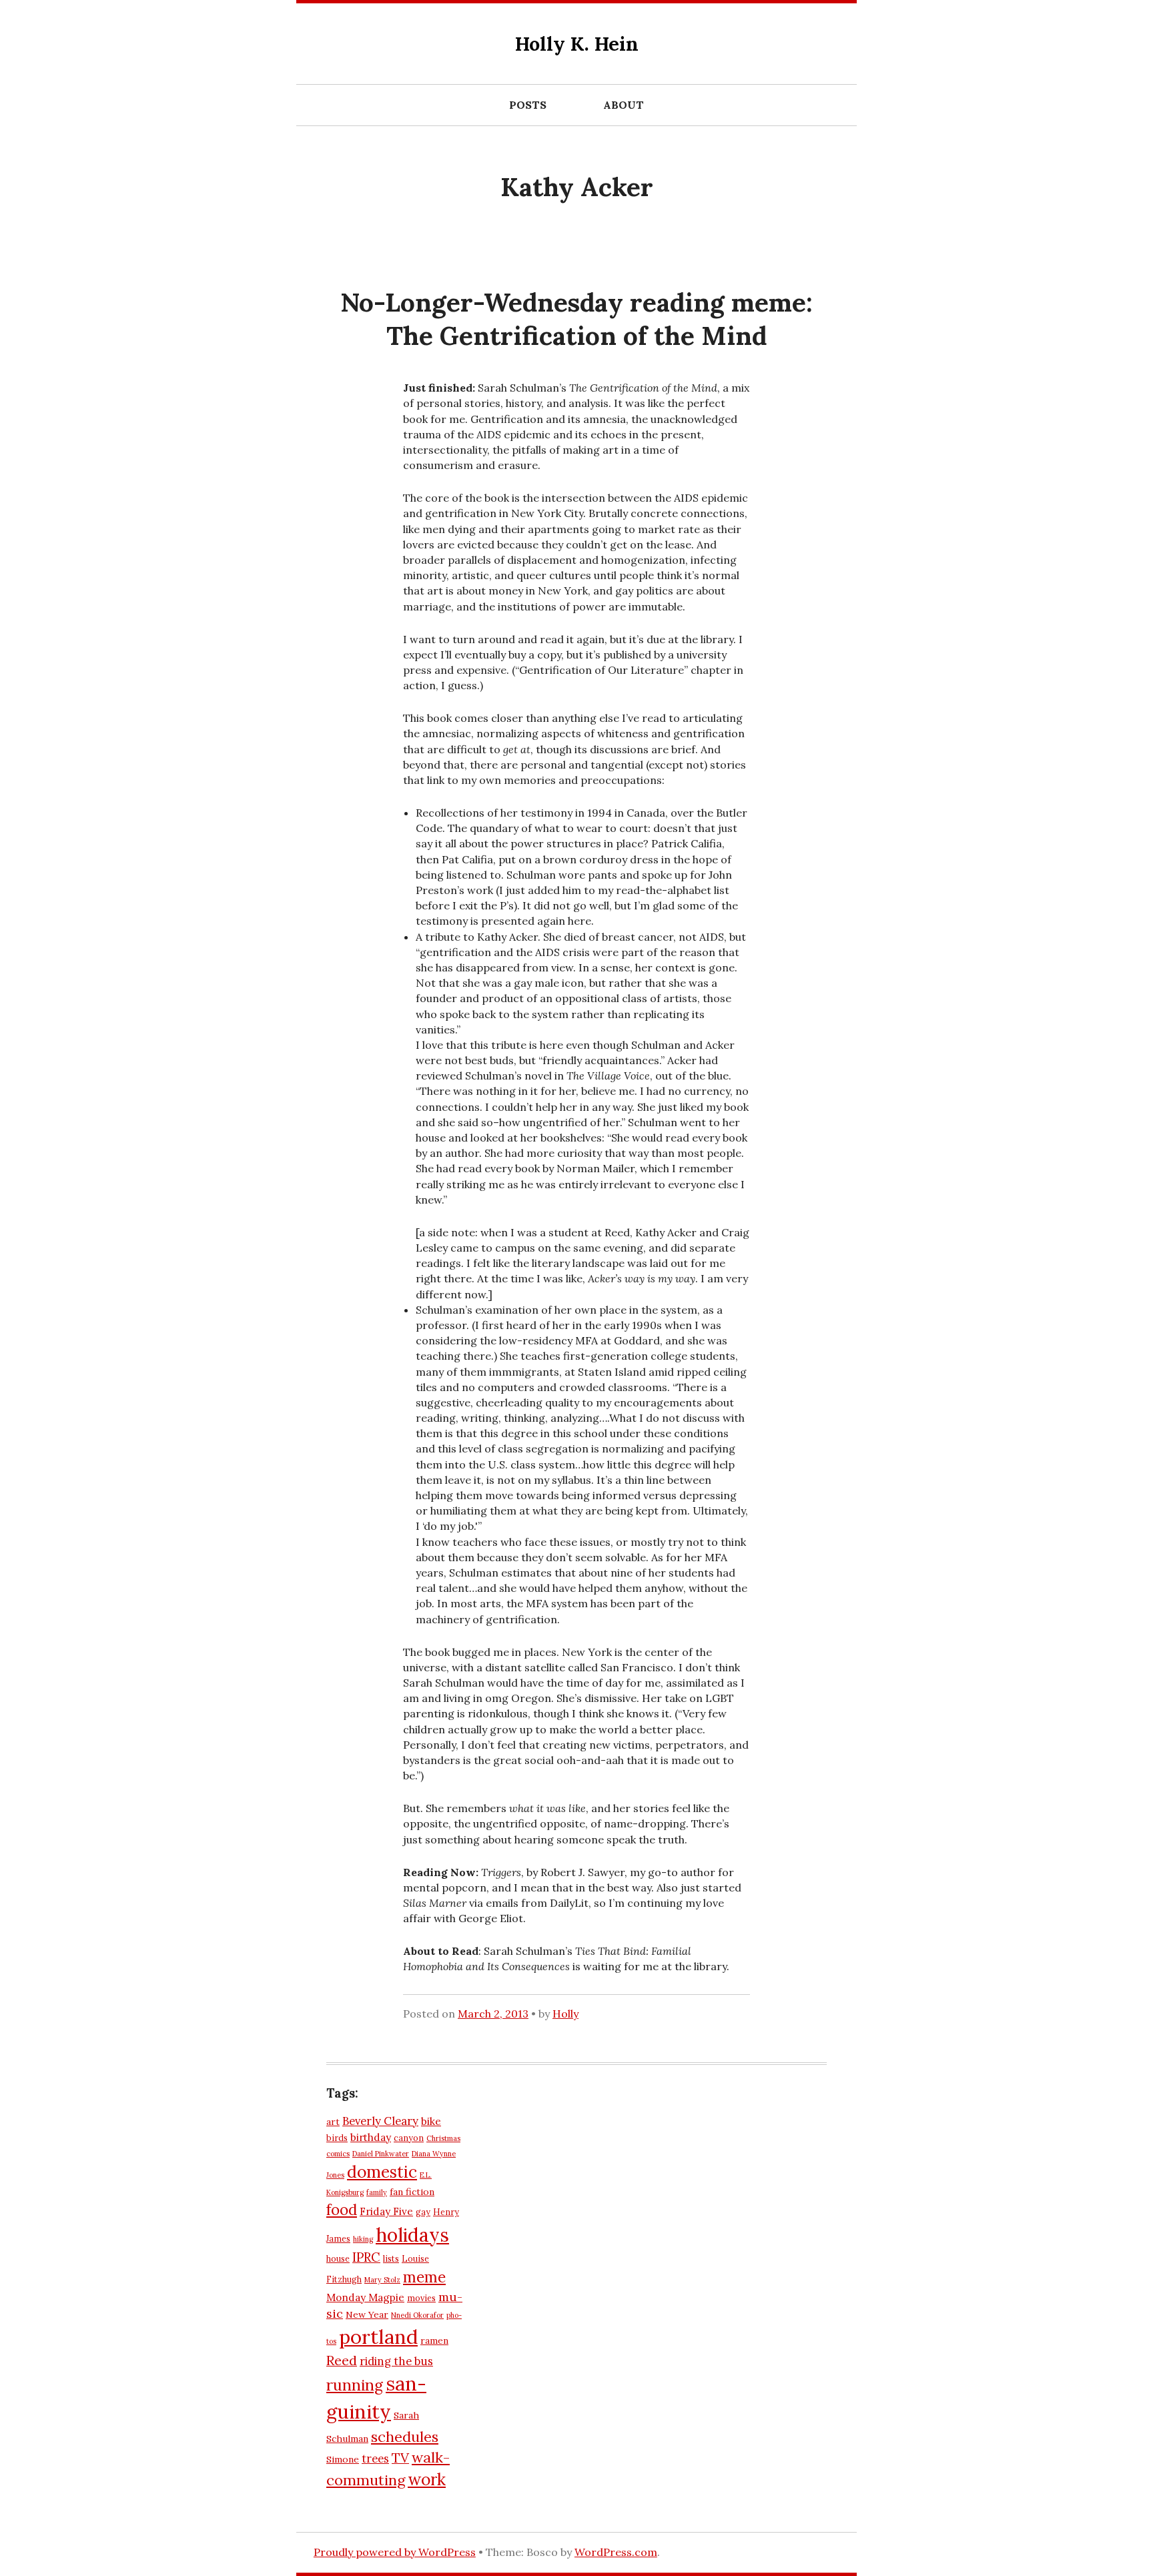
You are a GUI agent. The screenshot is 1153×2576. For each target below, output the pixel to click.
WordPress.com (616, 2552)
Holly (565, 2014)
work (427, 2479)
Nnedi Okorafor (417, 2315)
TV (400, 2458)
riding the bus (396, 2361)
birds (337, 2138)
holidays (412, 2235)
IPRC (366, 2257)
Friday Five (386, 2211)
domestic (382, 2172)
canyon (409, 2138)
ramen (434, 2340)
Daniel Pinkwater (381, 2154)
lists (391, 2258)
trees (375, 2459)
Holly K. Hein (577, 44)
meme (424, 2277)
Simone (343, 2459)
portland (378, 2336)
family (377, 2192)
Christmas (443, 2138)
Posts (528, 105)
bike (431, 2121)
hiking (363, 2239)
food (342, 2210)
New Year (367, 2314)
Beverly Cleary (380, 2121)
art (333, 2122)
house (338, 2258)
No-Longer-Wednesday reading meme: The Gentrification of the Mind (576, 319)
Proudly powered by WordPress (395, 2552)
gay (423, 2212)
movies (421, 2298)
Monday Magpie (365, 2297)
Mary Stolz (382, 2280)
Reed (342, 2360)
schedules (405, 2437)
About (624, 105)
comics (338, 2154)
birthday (371, 2137)
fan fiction (412, 2192)
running (355, 2385)
